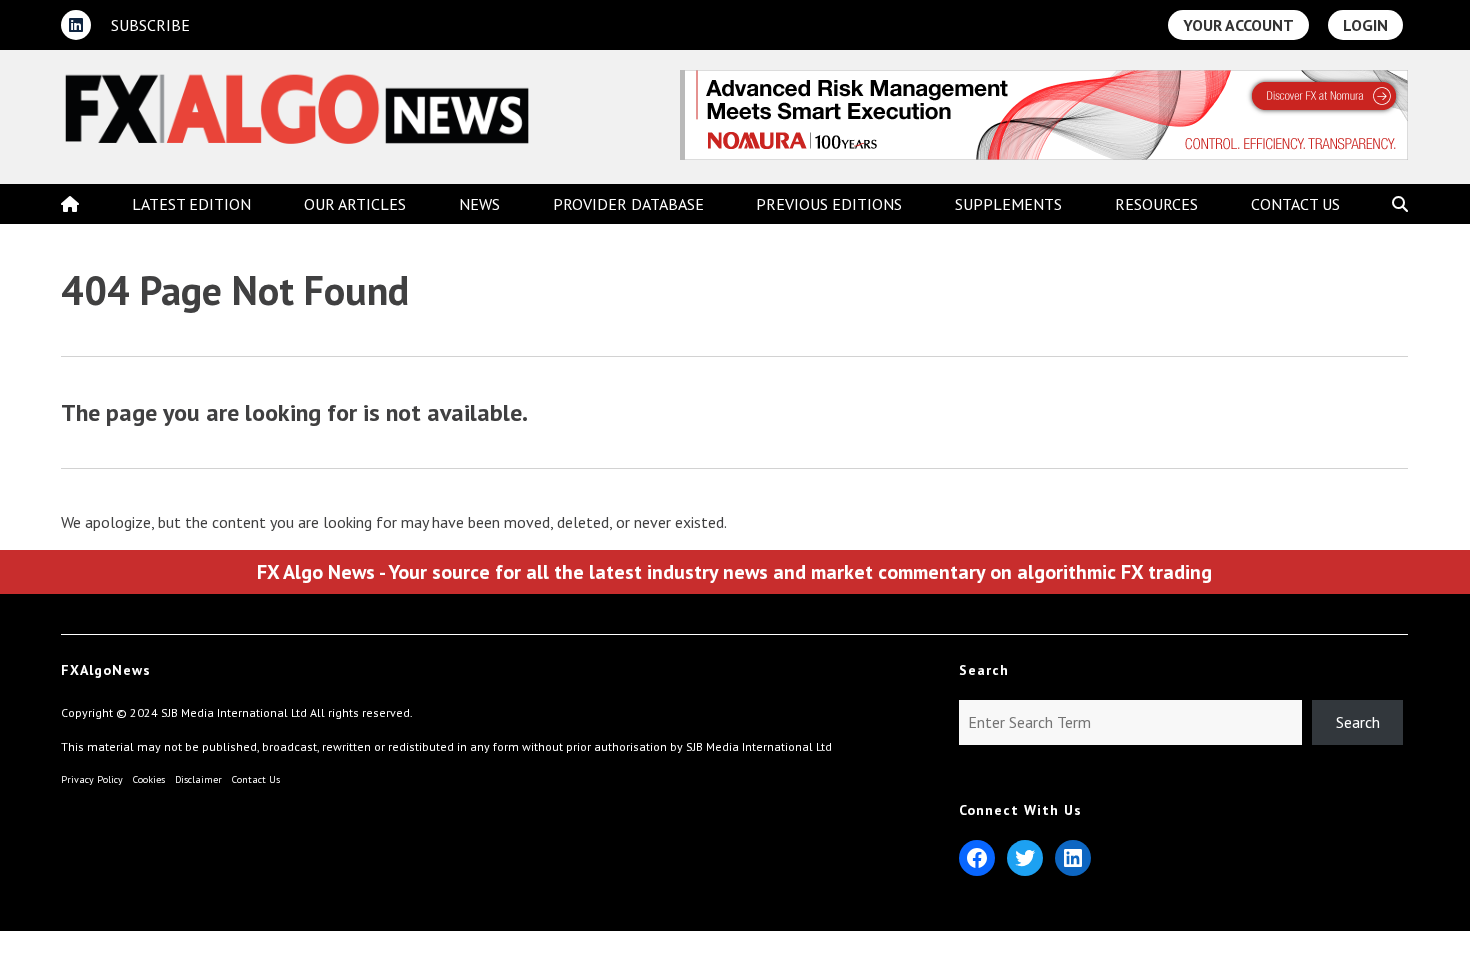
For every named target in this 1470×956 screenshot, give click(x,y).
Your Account (1238, 25)
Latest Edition (191, 204)
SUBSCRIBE (150, 25)
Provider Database (628, 204)
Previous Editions (829, 204)
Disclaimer (198, 779)
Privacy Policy (92, 779)
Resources (1156, 204)
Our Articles (355, 204)
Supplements (1008, 204)
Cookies (149, 779)
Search (1358, 722)
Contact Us (1295, 204)
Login (1365, 25)
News (479, 204)
